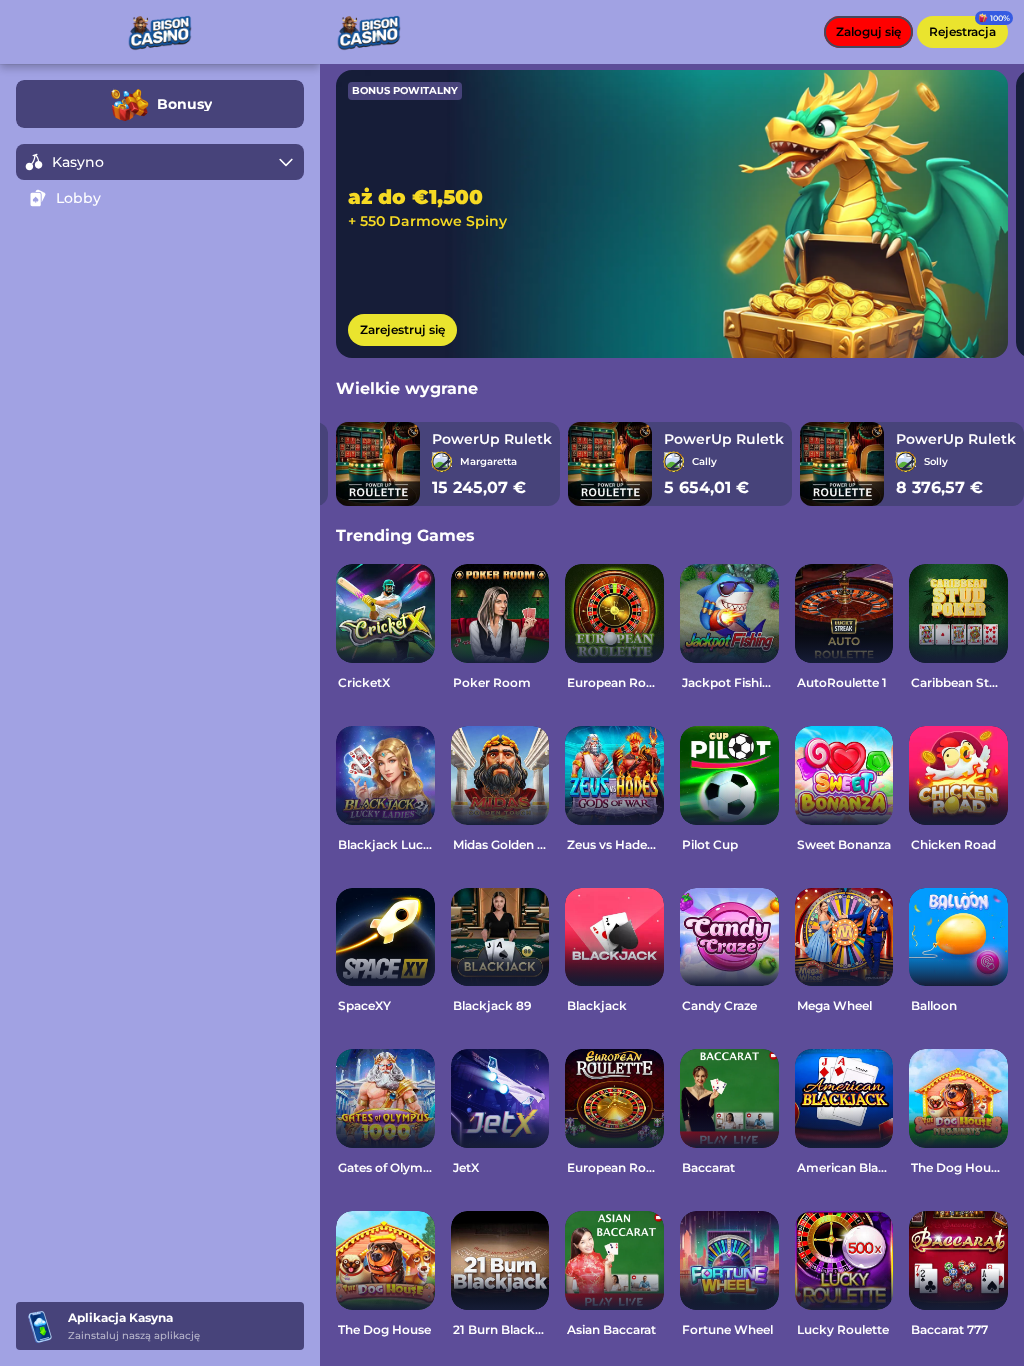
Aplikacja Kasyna (120, 1317)
